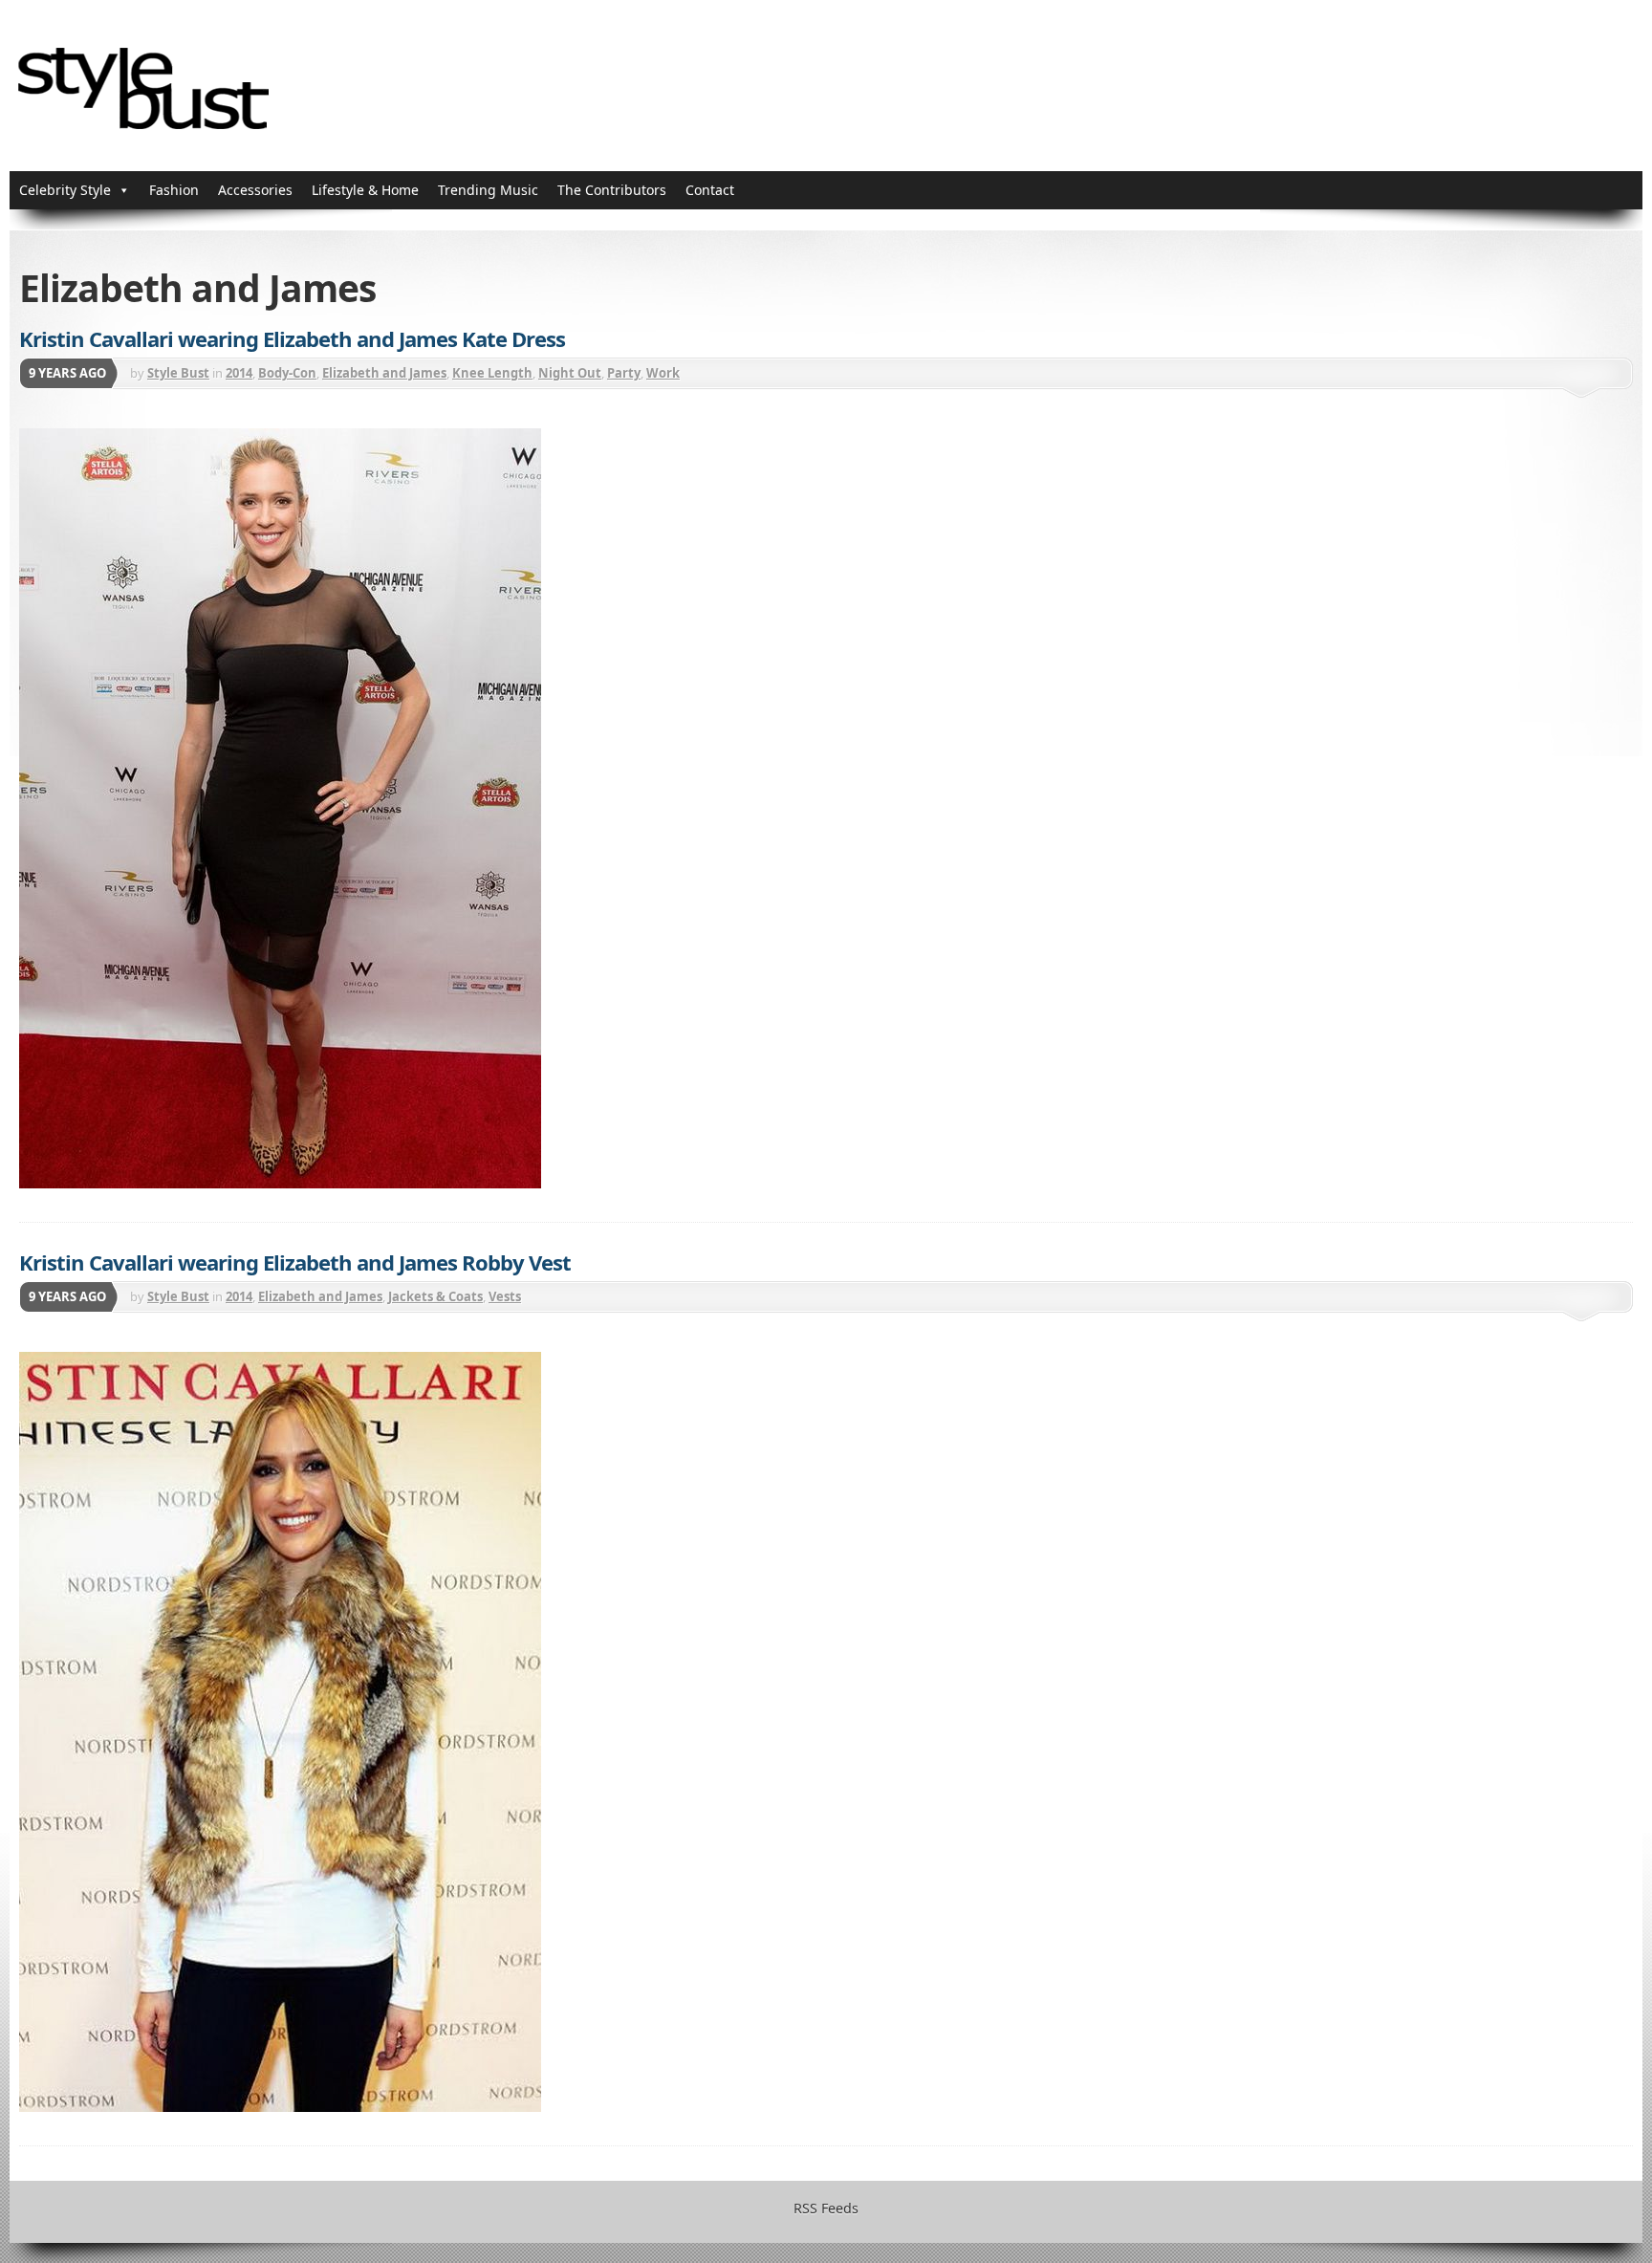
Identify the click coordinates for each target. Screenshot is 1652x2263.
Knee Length (492, 373)
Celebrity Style (65, 190)
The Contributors (612, 190)
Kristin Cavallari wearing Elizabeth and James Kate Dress (292, 338)
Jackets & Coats (435, 1296)
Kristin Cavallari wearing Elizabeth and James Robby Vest (295, 1262)
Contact (710, 190)
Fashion (174, 190)
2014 (239, 373)
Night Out (570, 373)
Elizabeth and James (384, 373)
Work (663, 373)
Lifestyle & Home (365, 190)
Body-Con (287, 373)
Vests (505, 1296)
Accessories (255, 190)
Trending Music (488, 190)
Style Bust (178, 373)
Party (624, 373)
